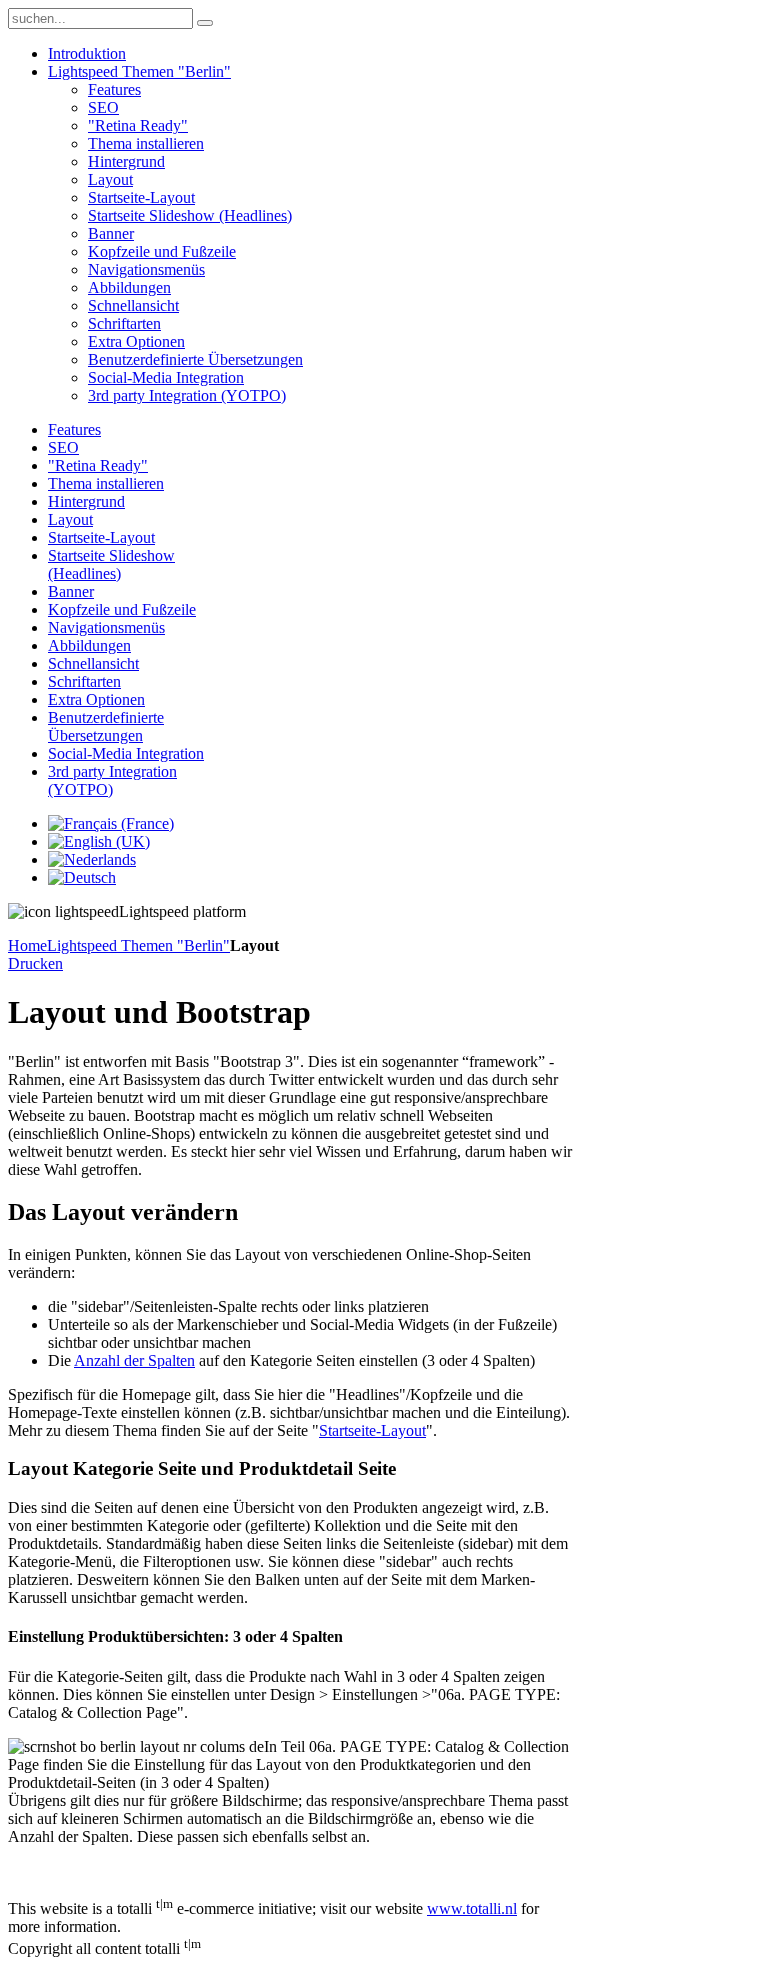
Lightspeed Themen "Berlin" (138, 945)
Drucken (35, 963)
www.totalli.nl (472, 1908)
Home (27, 945)
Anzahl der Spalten (134, 1360)
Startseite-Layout (372, 1430)
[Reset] (205, 23)
